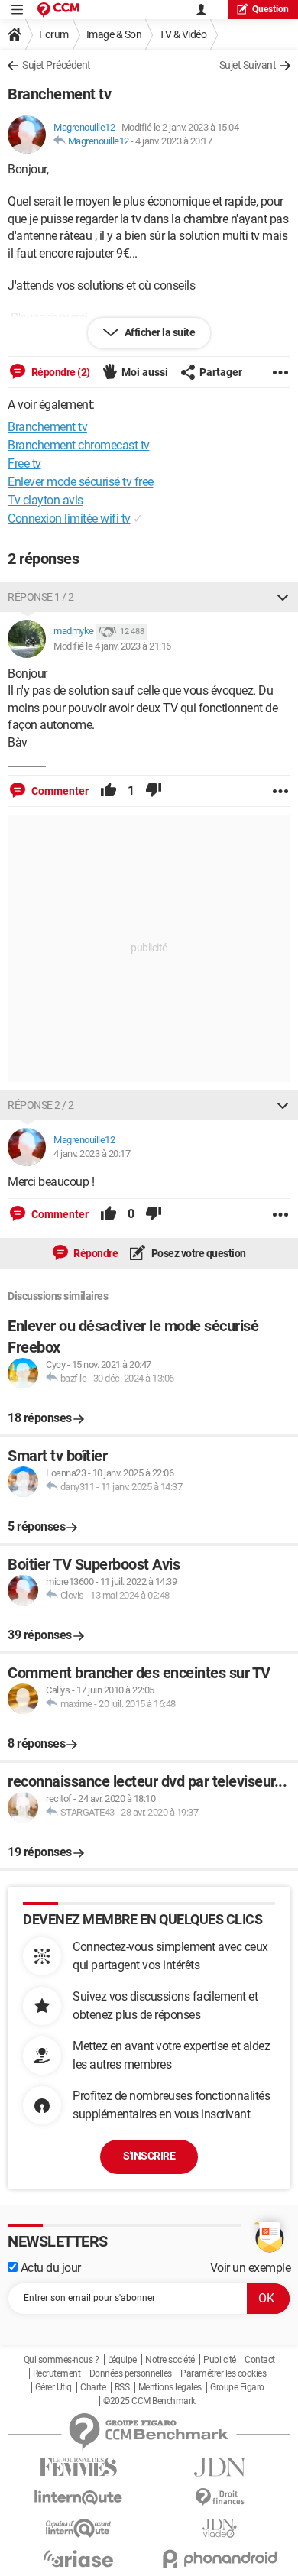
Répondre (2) (60, 372)
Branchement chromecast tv (79, 445)
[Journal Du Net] (220, 2467)
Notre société (170, 2360)
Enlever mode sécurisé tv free (81, 482)
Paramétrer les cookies (223, 2373)
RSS (122, 2387)
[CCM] (58, 10)
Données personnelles (131, 2373)
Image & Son (114, 34)
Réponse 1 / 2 (41, 597)
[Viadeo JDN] (220, 2528)
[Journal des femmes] (78, 2467)
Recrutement (57, 2373)
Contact (260, 2360)
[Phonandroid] (220, 2559)
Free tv (24, 463)
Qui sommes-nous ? (62, 2360)
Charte (93, 2387)
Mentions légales (170, 2387)
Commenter (59, 791)
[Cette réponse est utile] (109, 791)
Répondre (95, 1253)
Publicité (220, 2360)
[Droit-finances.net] (220, 2498)
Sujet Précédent (57, 65)
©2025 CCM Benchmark (149, 2401)
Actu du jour (49, 2268)
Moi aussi (145, 372)
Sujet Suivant (248, 65)
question (270, 9)
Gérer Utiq (53, 2387)
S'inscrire (149, 2156)
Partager (221, 372)
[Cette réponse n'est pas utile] (154, 791)
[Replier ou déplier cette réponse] (283, 597)
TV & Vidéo (183, 34)
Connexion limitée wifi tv (69, 518)
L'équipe (122, 2360)
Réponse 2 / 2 (41, 1105)
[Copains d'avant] (78, 2528)
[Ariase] (78, 2558)
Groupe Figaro (237, 2387)
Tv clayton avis (45, 500)
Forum (54, 34)
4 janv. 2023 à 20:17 (173, 141)
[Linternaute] (78, 2498)
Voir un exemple (251, 2268)
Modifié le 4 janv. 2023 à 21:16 (112, 646)
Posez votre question (198, 1253)
